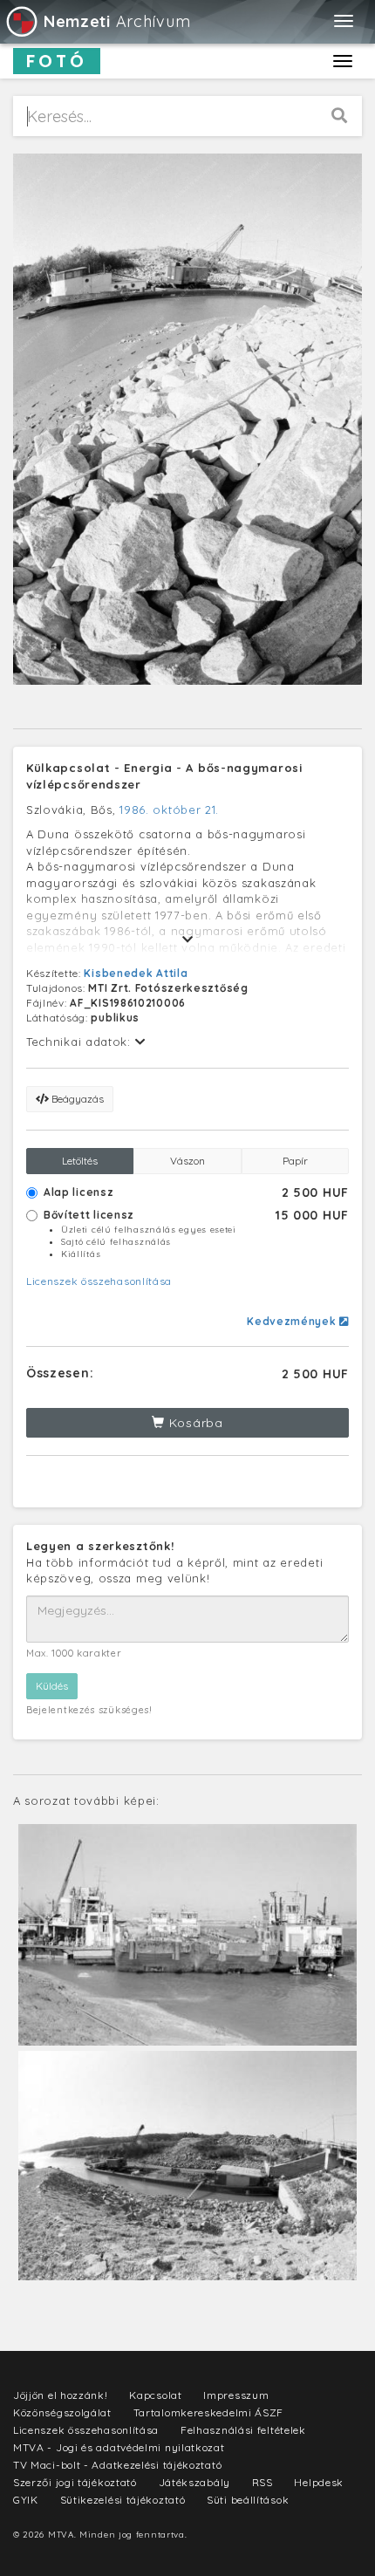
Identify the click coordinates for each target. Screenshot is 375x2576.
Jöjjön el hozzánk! (61, 2395)
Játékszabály (194, 2482)
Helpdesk (319, 2482)
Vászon (187, 1161)
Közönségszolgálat (62, 2412)
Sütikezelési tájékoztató (123, 2500)
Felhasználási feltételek (243, 2430)
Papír (295, 1161)
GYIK (26, 2500)
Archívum (117, 21)
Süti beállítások (248, 2500)
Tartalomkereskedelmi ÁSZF (209, 2412)
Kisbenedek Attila (136, 973)
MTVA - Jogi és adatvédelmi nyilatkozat (119, 2447)
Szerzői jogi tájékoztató (75, 2482)
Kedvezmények (293, 1321)
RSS (262, 2482)
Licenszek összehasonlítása (99, 1281)
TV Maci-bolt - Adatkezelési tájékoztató (117, 2465)
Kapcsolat (155, 2395)
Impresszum (236, 2395)
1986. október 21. (169, 810)
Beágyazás (76, 1099)
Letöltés (80, 1161)
